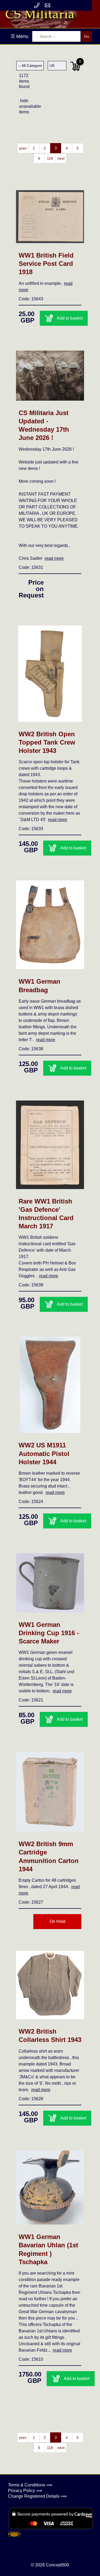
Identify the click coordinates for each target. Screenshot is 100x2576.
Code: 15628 (31, 2099)
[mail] (47, 5)
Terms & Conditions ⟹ (30, 2485)
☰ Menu (19, 36)
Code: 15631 (31, 567)
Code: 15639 (31, 1285)
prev (23, 148)
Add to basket (70, 318)
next (61, 158)
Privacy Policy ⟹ (25, 2491)
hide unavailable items (25, 106)
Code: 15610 (31, 2359)
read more (54, 558)
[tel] (37, 5)
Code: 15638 (31, 1049)
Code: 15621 (31, 1700)
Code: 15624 (31, 1502)
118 (50, 158)
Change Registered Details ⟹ (37, 2496)
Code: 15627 (31, 1902)
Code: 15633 (31, 829)
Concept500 (57, 2565)
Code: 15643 (31, 299)
